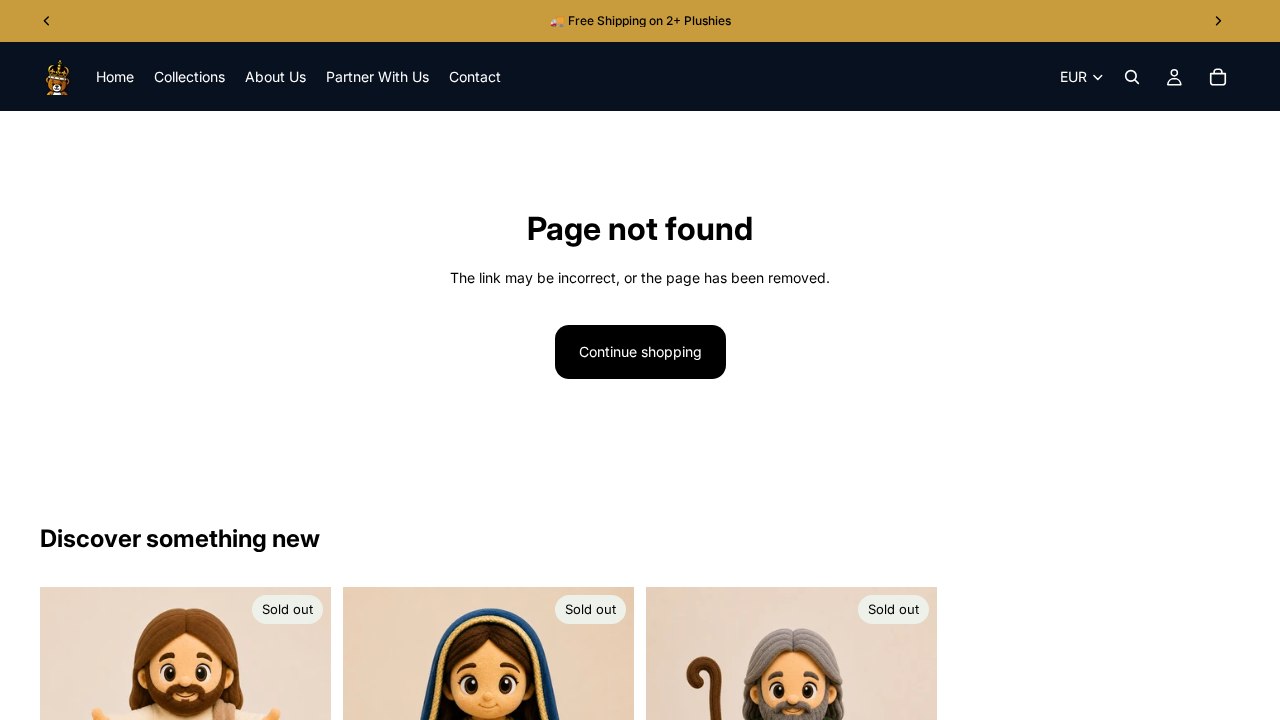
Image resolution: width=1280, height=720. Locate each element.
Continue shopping (640, 351)
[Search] (1132, 77)
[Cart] (1218, 77)
